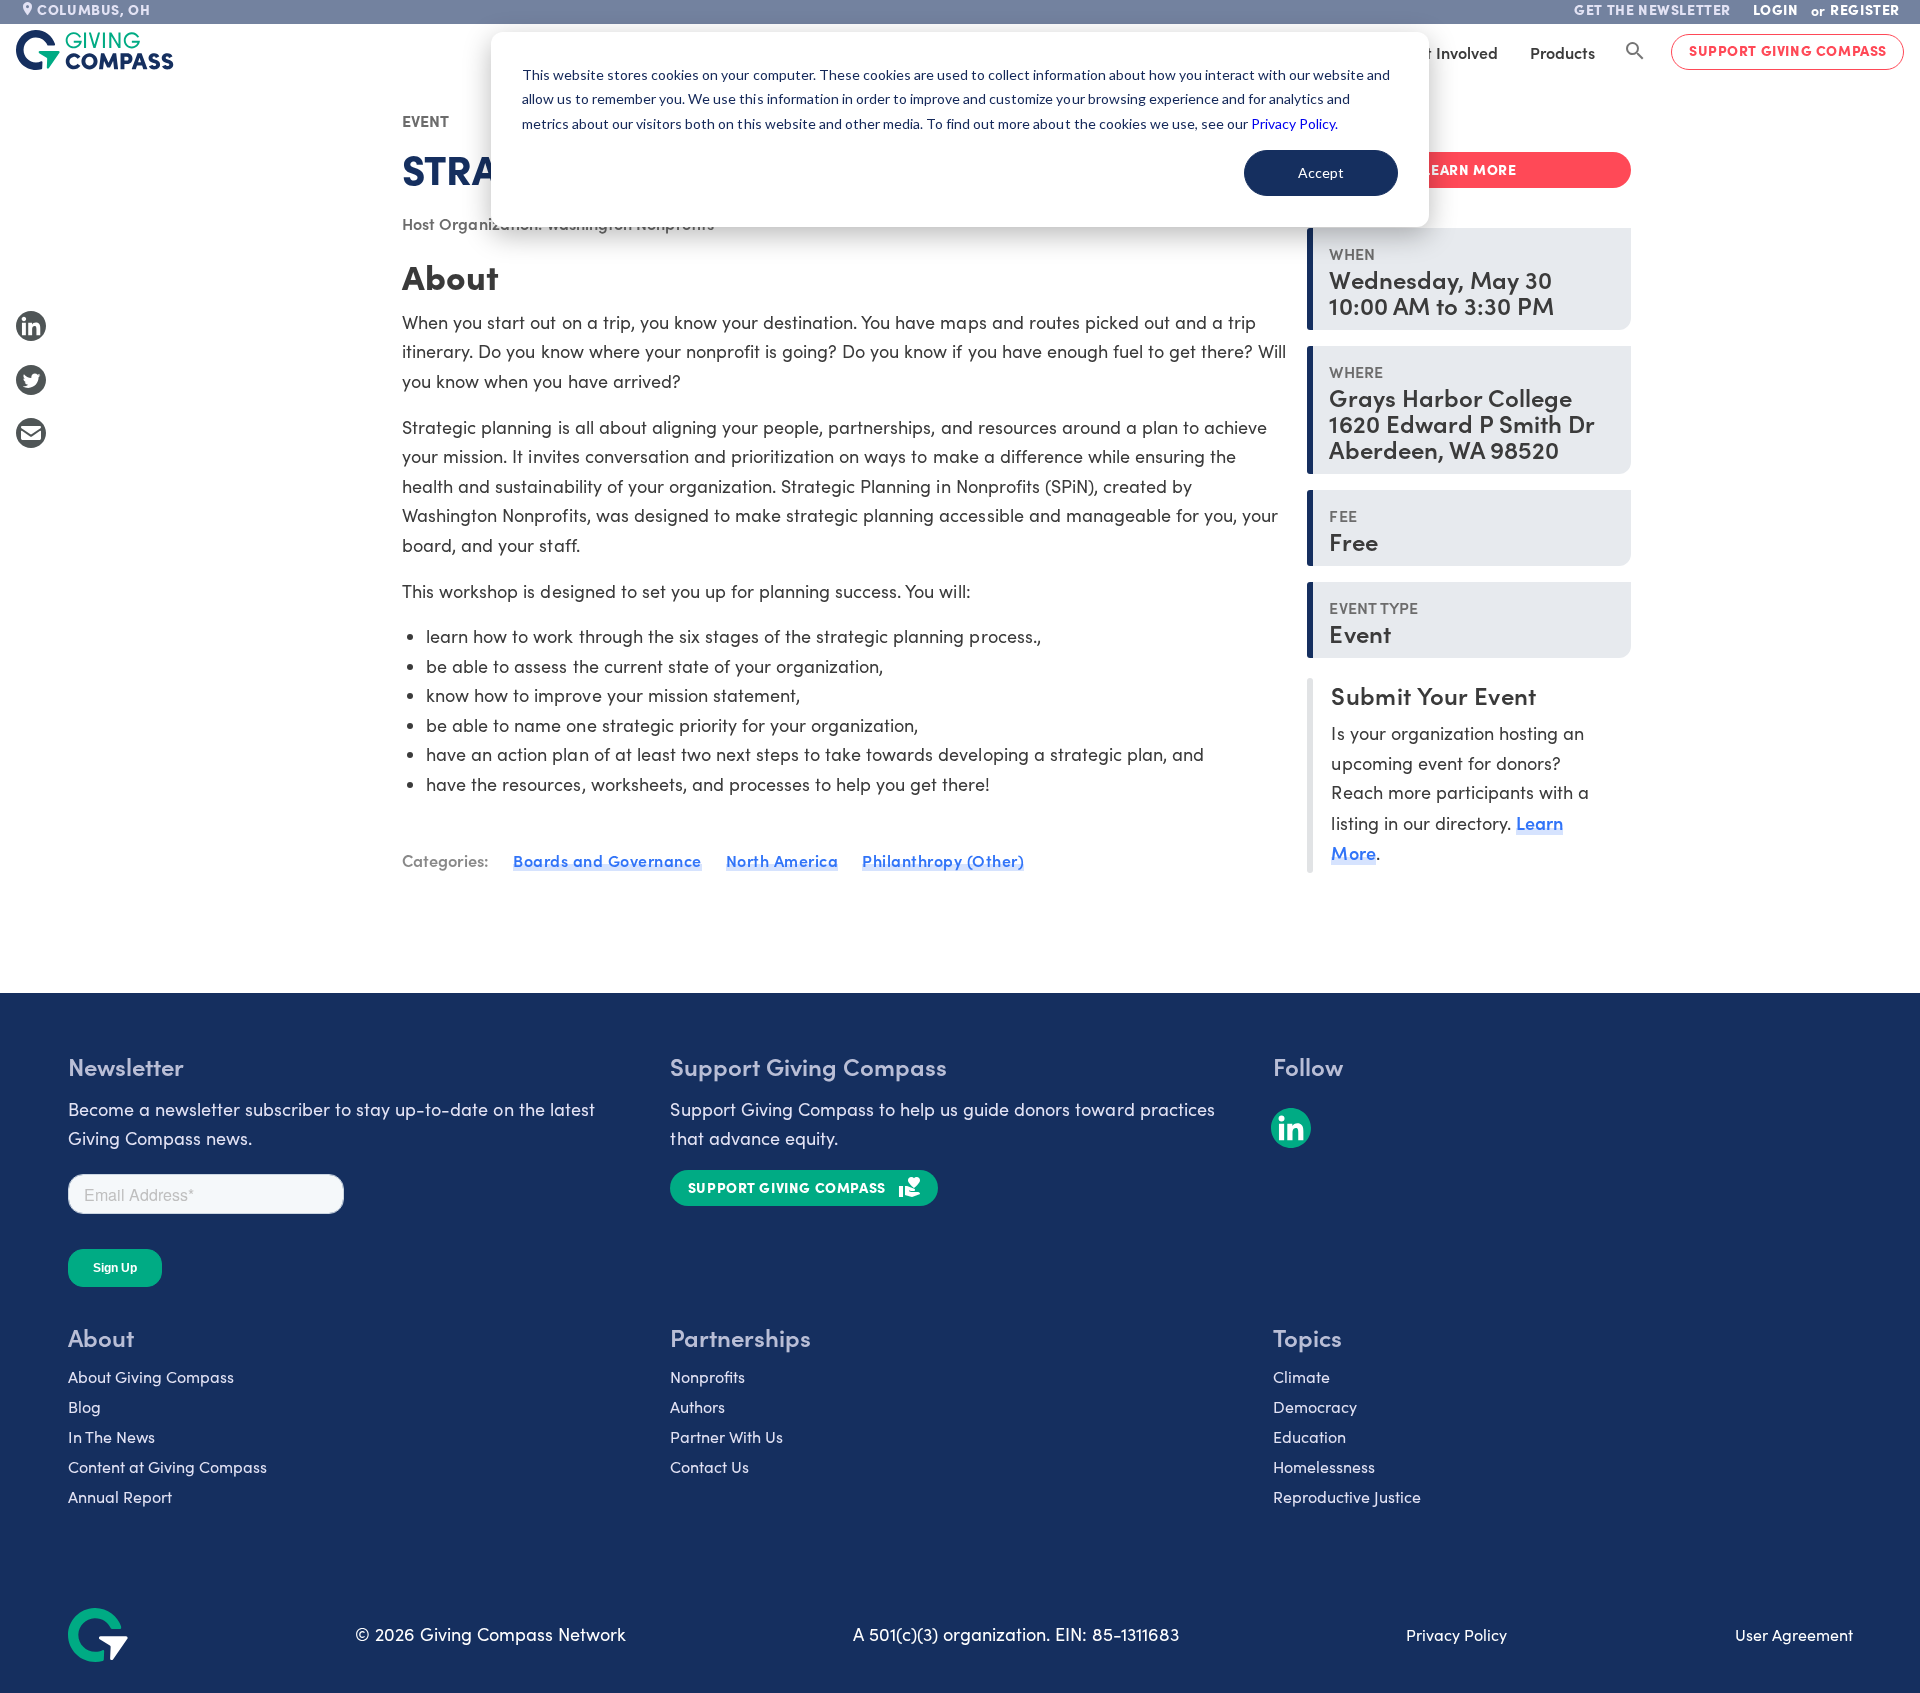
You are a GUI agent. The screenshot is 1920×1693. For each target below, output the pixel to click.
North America (782, 860)
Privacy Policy (1456, 1634)
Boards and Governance (607, 860)
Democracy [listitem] (1315, 1406)
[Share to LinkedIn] (31, 326)
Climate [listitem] (1301, 1376)
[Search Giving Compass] (1635, 52)
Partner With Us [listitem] (726, 1436)
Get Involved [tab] (1451, 52)
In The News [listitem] (111, 1436)
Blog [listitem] (84, 1406)
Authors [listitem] (697, 1406)
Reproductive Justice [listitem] (1347, 1496)
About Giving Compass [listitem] (151, 1376)
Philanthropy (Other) (943, 860)
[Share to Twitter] (31, 380)
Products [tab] (1562, 52)
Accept (1321, 172)
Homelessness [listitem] (1324, 1466)
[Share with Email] (31, 433)
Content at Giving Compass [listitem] (167, 1466)
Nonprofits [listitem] (707, 1376)
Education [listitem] (1309, 1436)
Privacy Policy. (1294, 123)
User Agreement (1794, 1634)
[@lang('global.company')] (95, 50)
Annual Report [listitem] (120, 1496)
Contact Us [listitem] (709, 1466)
